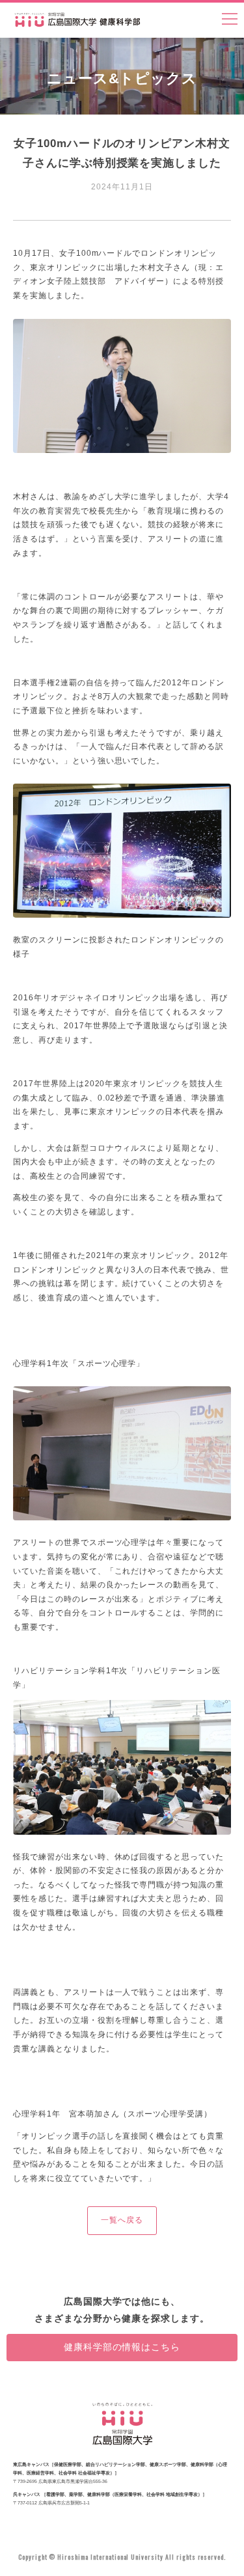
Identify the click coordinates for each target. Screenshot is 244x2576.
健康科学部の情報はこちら (122, 2347)
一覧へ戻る (122, 2220)
